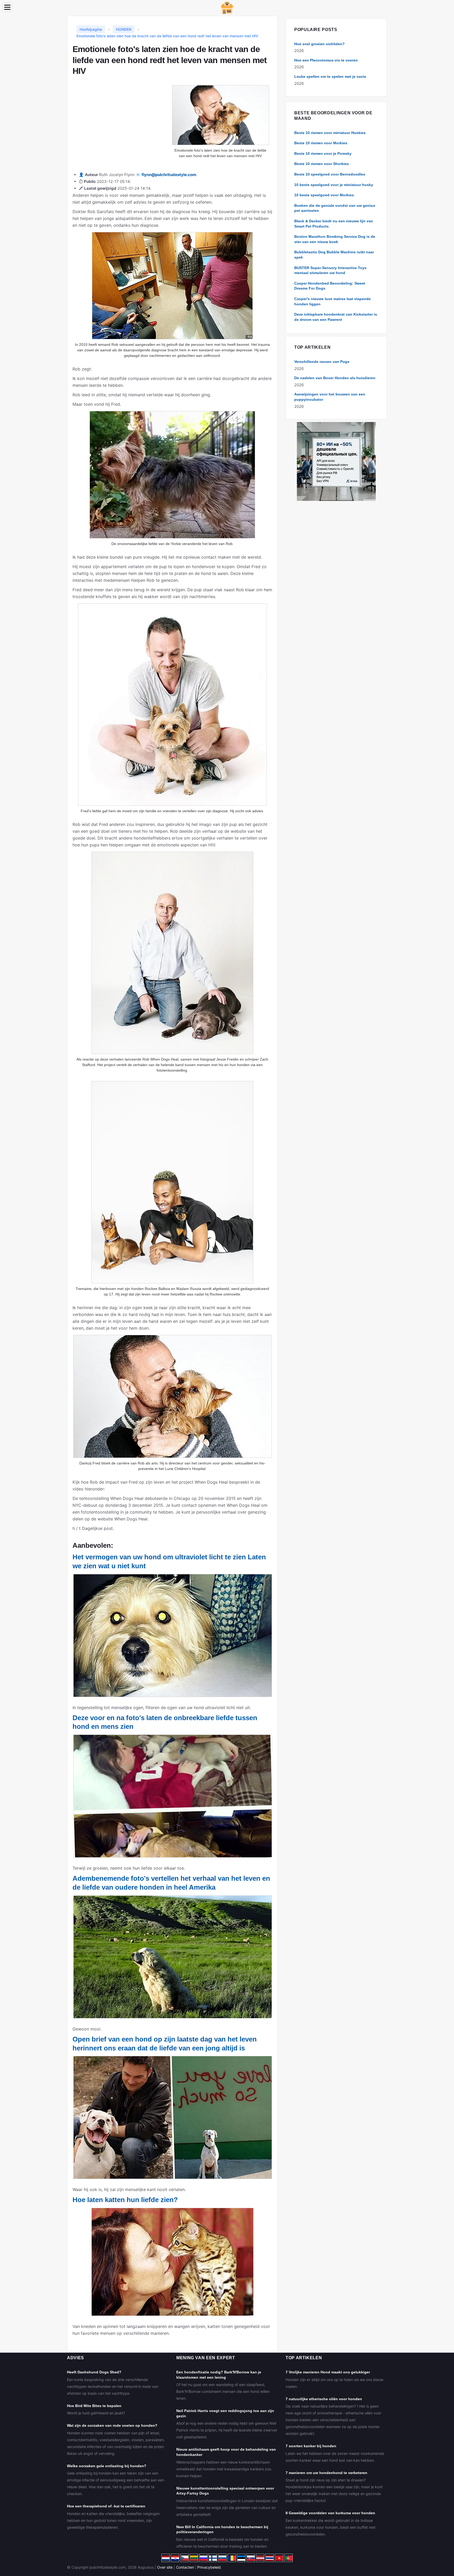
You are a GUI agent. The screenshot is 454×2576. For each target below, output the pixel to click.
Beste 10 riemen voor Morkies (321, 143)
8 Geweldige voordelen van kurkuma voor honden (330, 2513)
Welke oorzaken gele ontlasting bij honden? (107, 2466)
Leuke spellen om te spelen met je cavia (330, 76)
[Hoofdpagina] (227, 7)
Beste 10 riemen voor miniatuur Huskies (330, 133)
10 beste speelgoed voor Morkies (324, 195)
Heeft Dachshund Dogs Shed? (94, 2372)
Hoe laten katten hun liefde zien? (125, 2200)
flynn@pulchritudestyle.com (169, 175)
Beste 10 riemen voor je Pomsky (323, 153)
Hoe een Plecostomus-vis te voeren (326, 60)
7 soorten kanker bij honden (311, 2446)
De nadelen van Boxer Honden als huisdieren (335, 378)
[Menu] (7, 7)
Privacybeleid (209, 2567)
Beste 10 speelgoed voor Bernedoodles (330, 174)
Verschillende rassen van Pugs (322, 362)
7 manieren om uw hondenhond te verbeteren (326, 2473)
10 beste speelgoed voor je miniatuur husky (334, 185)
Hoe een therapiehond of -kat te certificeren (106, 2506)
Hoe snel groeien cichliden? (319, 44)
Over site (165, 2567)
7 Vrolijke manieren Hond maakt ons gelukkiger (328, 2372)
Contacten (185, 2567)
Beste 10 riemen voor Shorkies (322, 164)
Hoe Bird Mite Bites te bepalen (94, 2406)
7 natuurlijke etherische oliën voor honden (324, 2399)
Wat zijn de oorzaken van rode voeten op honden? (112, 2425)
